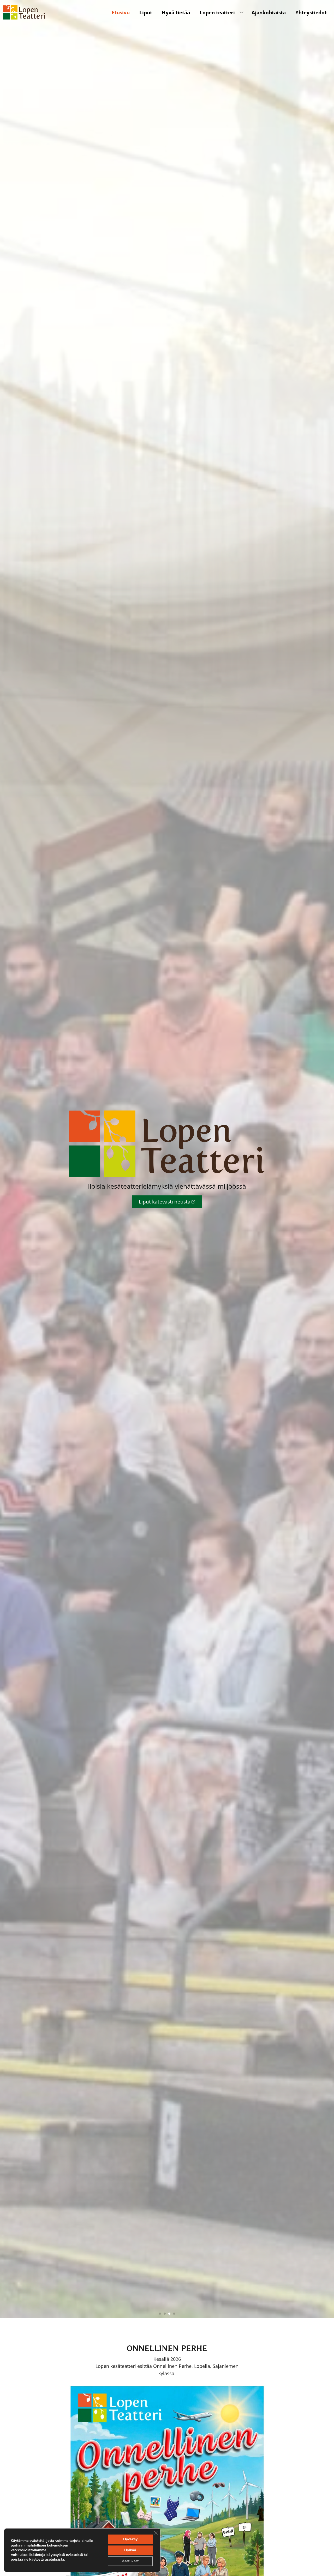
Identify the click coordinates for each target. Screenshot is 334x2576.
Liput (146, 12)
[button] (160, 2314)
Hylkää (130, 2550)
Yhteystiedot (311, 12)
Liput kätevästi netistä (165, 1202)
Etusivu (121, 12)
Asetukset (130, 2561)
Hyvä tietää (176, 12)
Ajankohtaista (269, 12)
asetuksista (55, 2560)
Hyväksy (130, 2539)
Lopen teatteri (217, 12)
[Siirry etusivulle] (24, 12)
